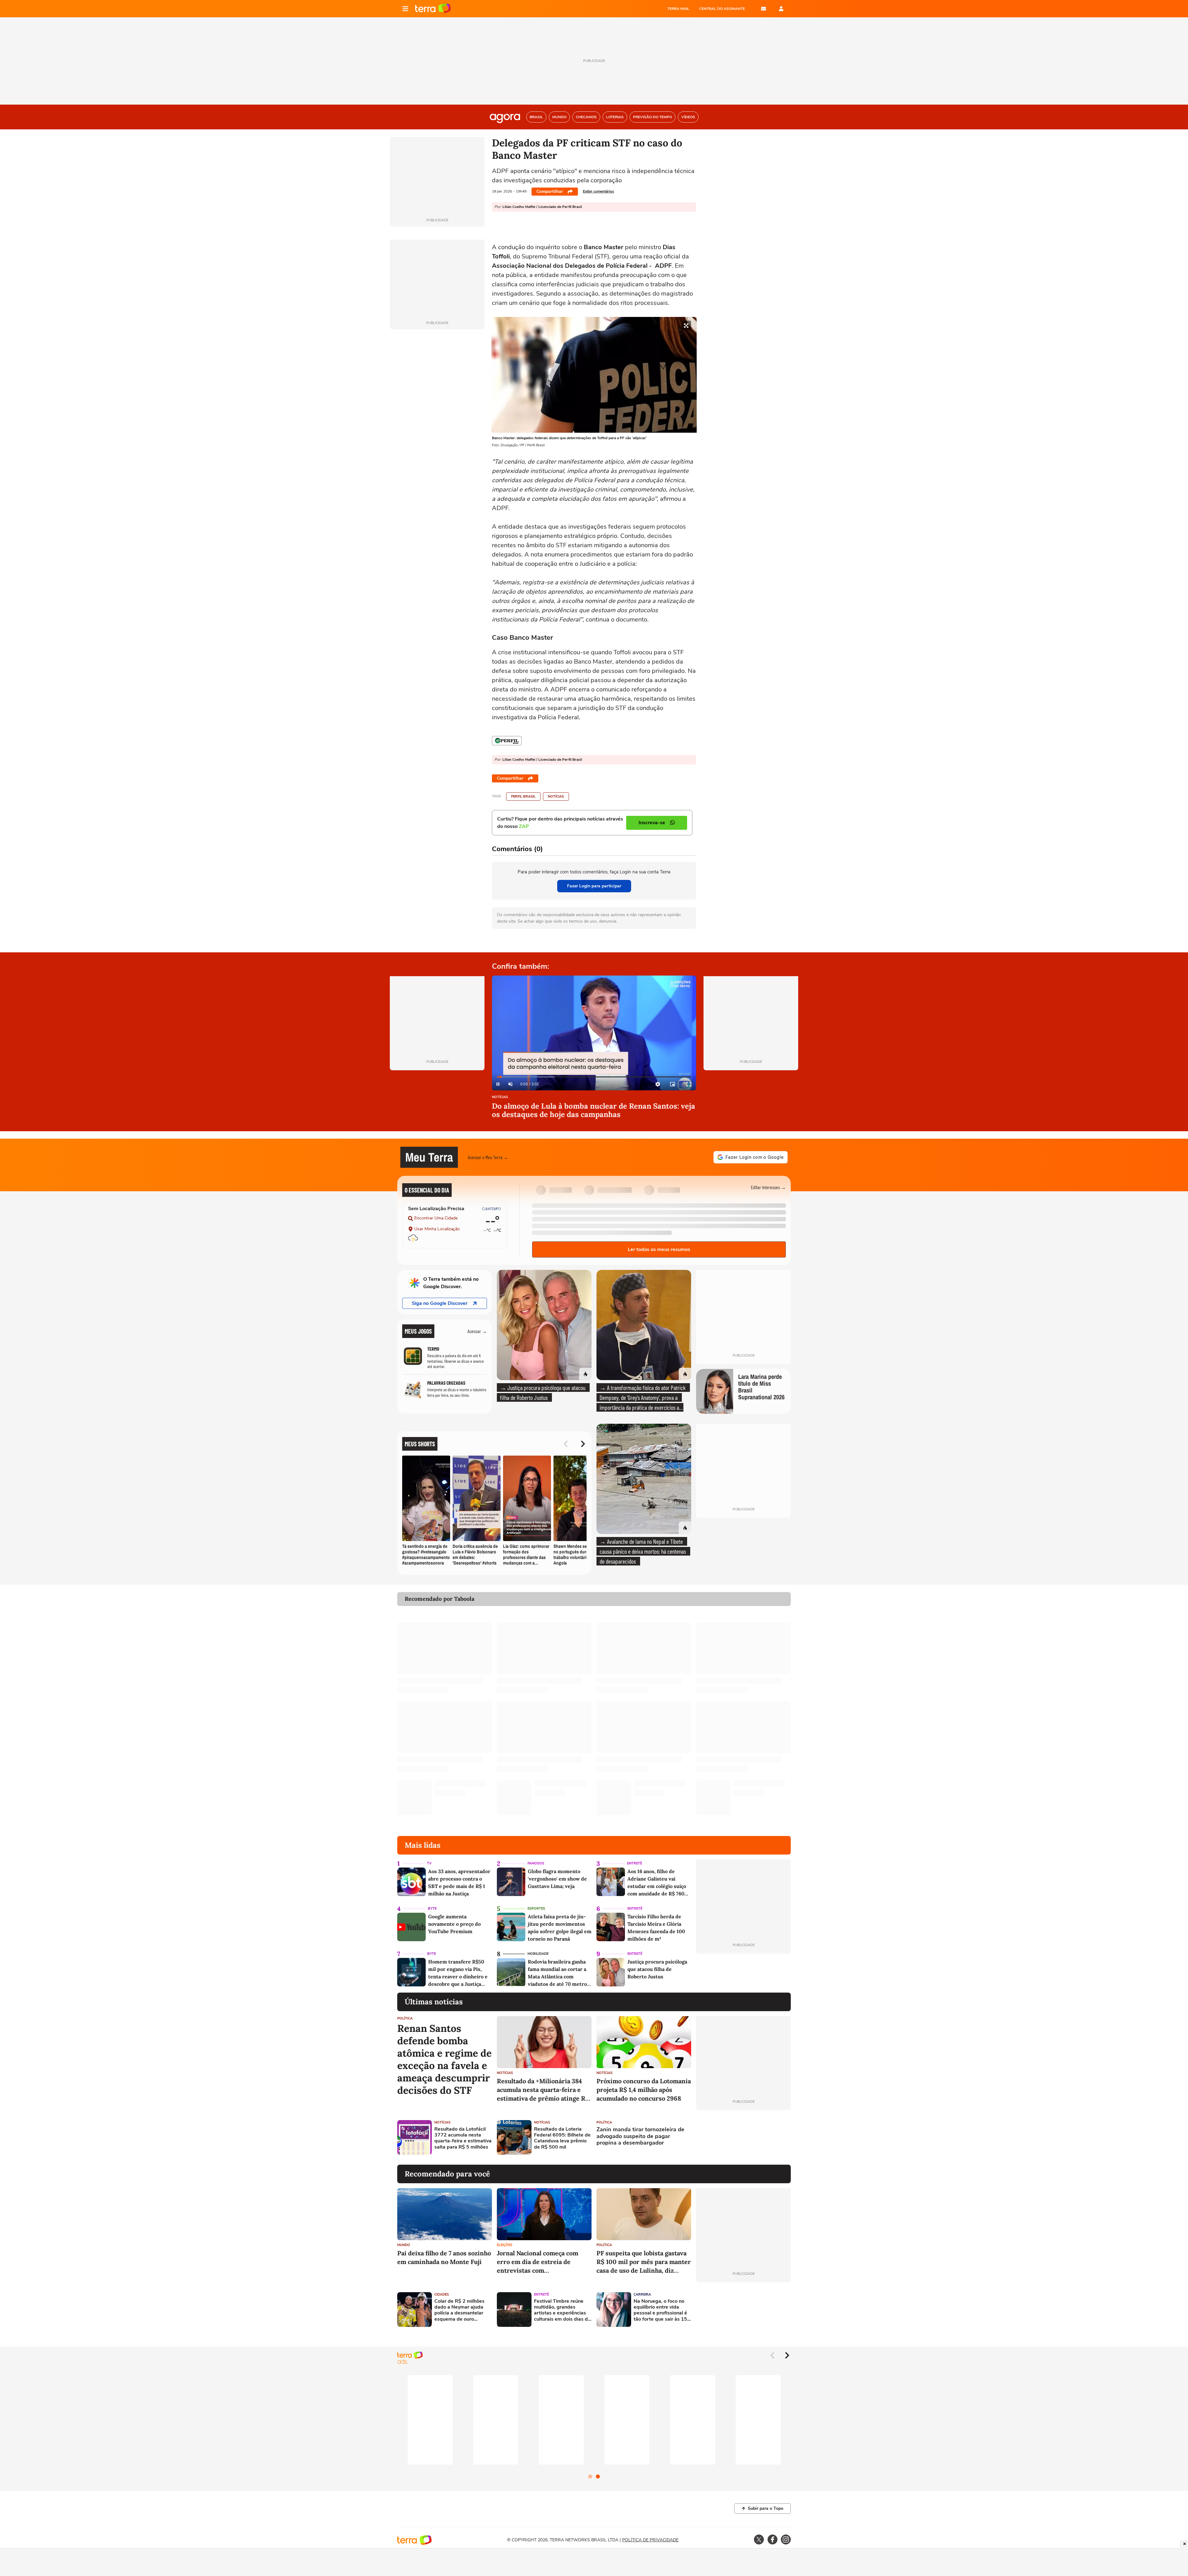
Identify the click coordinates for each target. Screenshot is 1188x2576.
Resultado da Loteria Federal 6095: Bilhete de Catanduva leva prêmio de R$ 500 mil (562, 2138)
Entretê (635, 1863)
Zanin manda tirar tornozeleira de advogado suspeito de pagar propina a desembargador (640, 2136)
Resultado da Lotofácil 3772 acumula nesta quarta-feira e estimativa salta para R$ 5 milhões (463, 2138)
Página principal (433, 9)
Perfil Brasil (523, 797)
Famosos (536, 1863)
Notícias (556, 797)
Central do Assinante (722, 9)
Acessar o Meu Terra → (488, 1157)
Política (405, 2018)
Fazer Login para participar (594, 886)
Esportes (536, 1909)
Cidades (442, 2295)
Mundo (404, 2245)
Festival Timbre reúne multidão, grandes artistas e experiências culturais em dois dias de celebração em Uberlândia (562, 2310)
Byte (432, 1909)
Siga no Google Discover (440, 1303)
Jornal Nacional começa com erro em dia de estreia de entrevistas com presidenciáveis (538, 2262)
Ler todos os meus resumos (659, 1249)
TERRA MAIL (678, 9)
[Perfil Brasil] (507, 741)
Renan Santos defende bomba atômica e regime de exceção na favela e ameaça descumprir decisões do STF (444, 2059)
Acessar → (477, 1331)
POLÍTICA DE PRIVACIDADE (650, 2540)
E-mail (764, 9)
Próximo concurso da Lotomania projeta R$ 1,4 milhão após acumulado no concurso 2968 (644, 2090)
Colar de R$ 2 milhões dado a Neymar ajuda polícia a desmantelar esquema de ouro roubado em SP (459, 2310)
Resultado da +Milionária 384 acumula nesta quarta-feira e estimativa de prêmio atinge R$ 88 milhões (543, 2090)
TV (429, 1863)
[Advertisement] (743, 2137)
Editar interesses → (768, 1187)
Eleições (505, 2245)
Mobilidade (538, 1954)
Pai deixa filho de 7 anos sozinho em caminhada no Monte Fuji (444, 2257)
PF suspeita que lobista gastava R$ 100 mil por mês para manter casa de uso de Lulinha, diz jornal (644, 2262)
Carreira (642, 2295)
